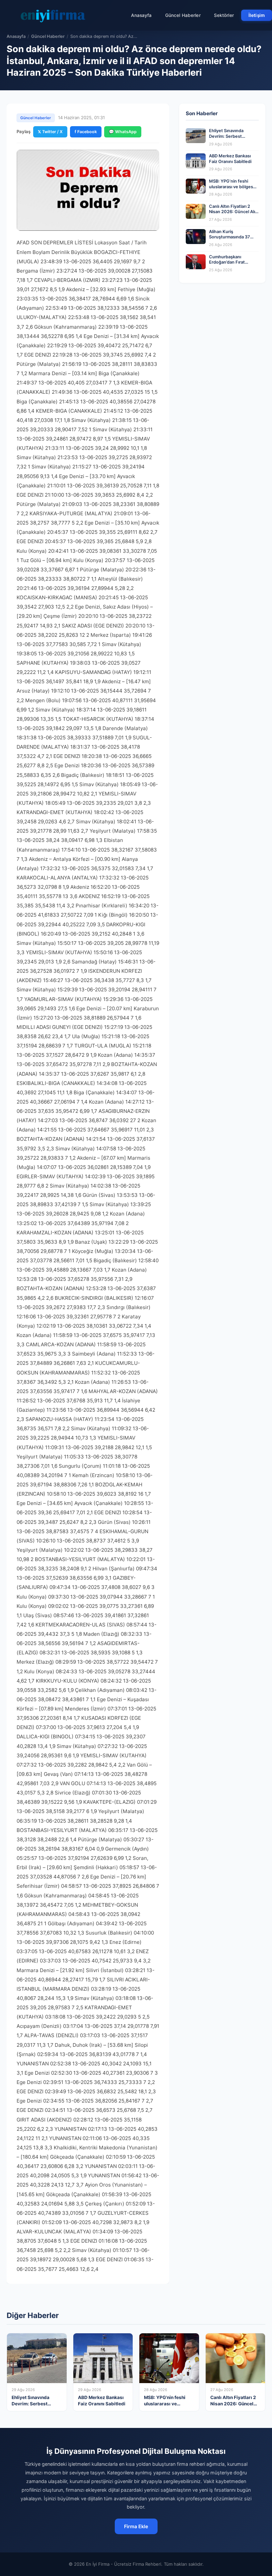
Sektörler (224, 15)
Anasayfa (141, 15)
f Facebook (86, 132)
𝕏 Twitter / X (50, 132)
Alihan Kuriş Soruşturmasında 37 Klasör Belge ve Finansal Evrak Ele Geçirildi (234, 240)
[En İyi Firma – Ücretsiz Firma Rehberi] (53, 15)
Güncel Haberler (183, 15)
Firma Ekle (136, 2526)
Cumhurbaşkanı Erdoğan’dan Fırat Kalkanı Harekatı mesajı (232, 262)
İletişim (257, 15)
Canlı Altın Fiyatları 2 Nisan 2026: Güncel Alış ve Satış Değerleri (233, 212)
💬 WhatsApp (123, 132)
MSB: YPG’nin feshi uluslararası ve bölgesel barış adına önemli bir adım (233, 189)
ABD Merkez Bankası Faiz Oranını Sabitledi (230, 159)
